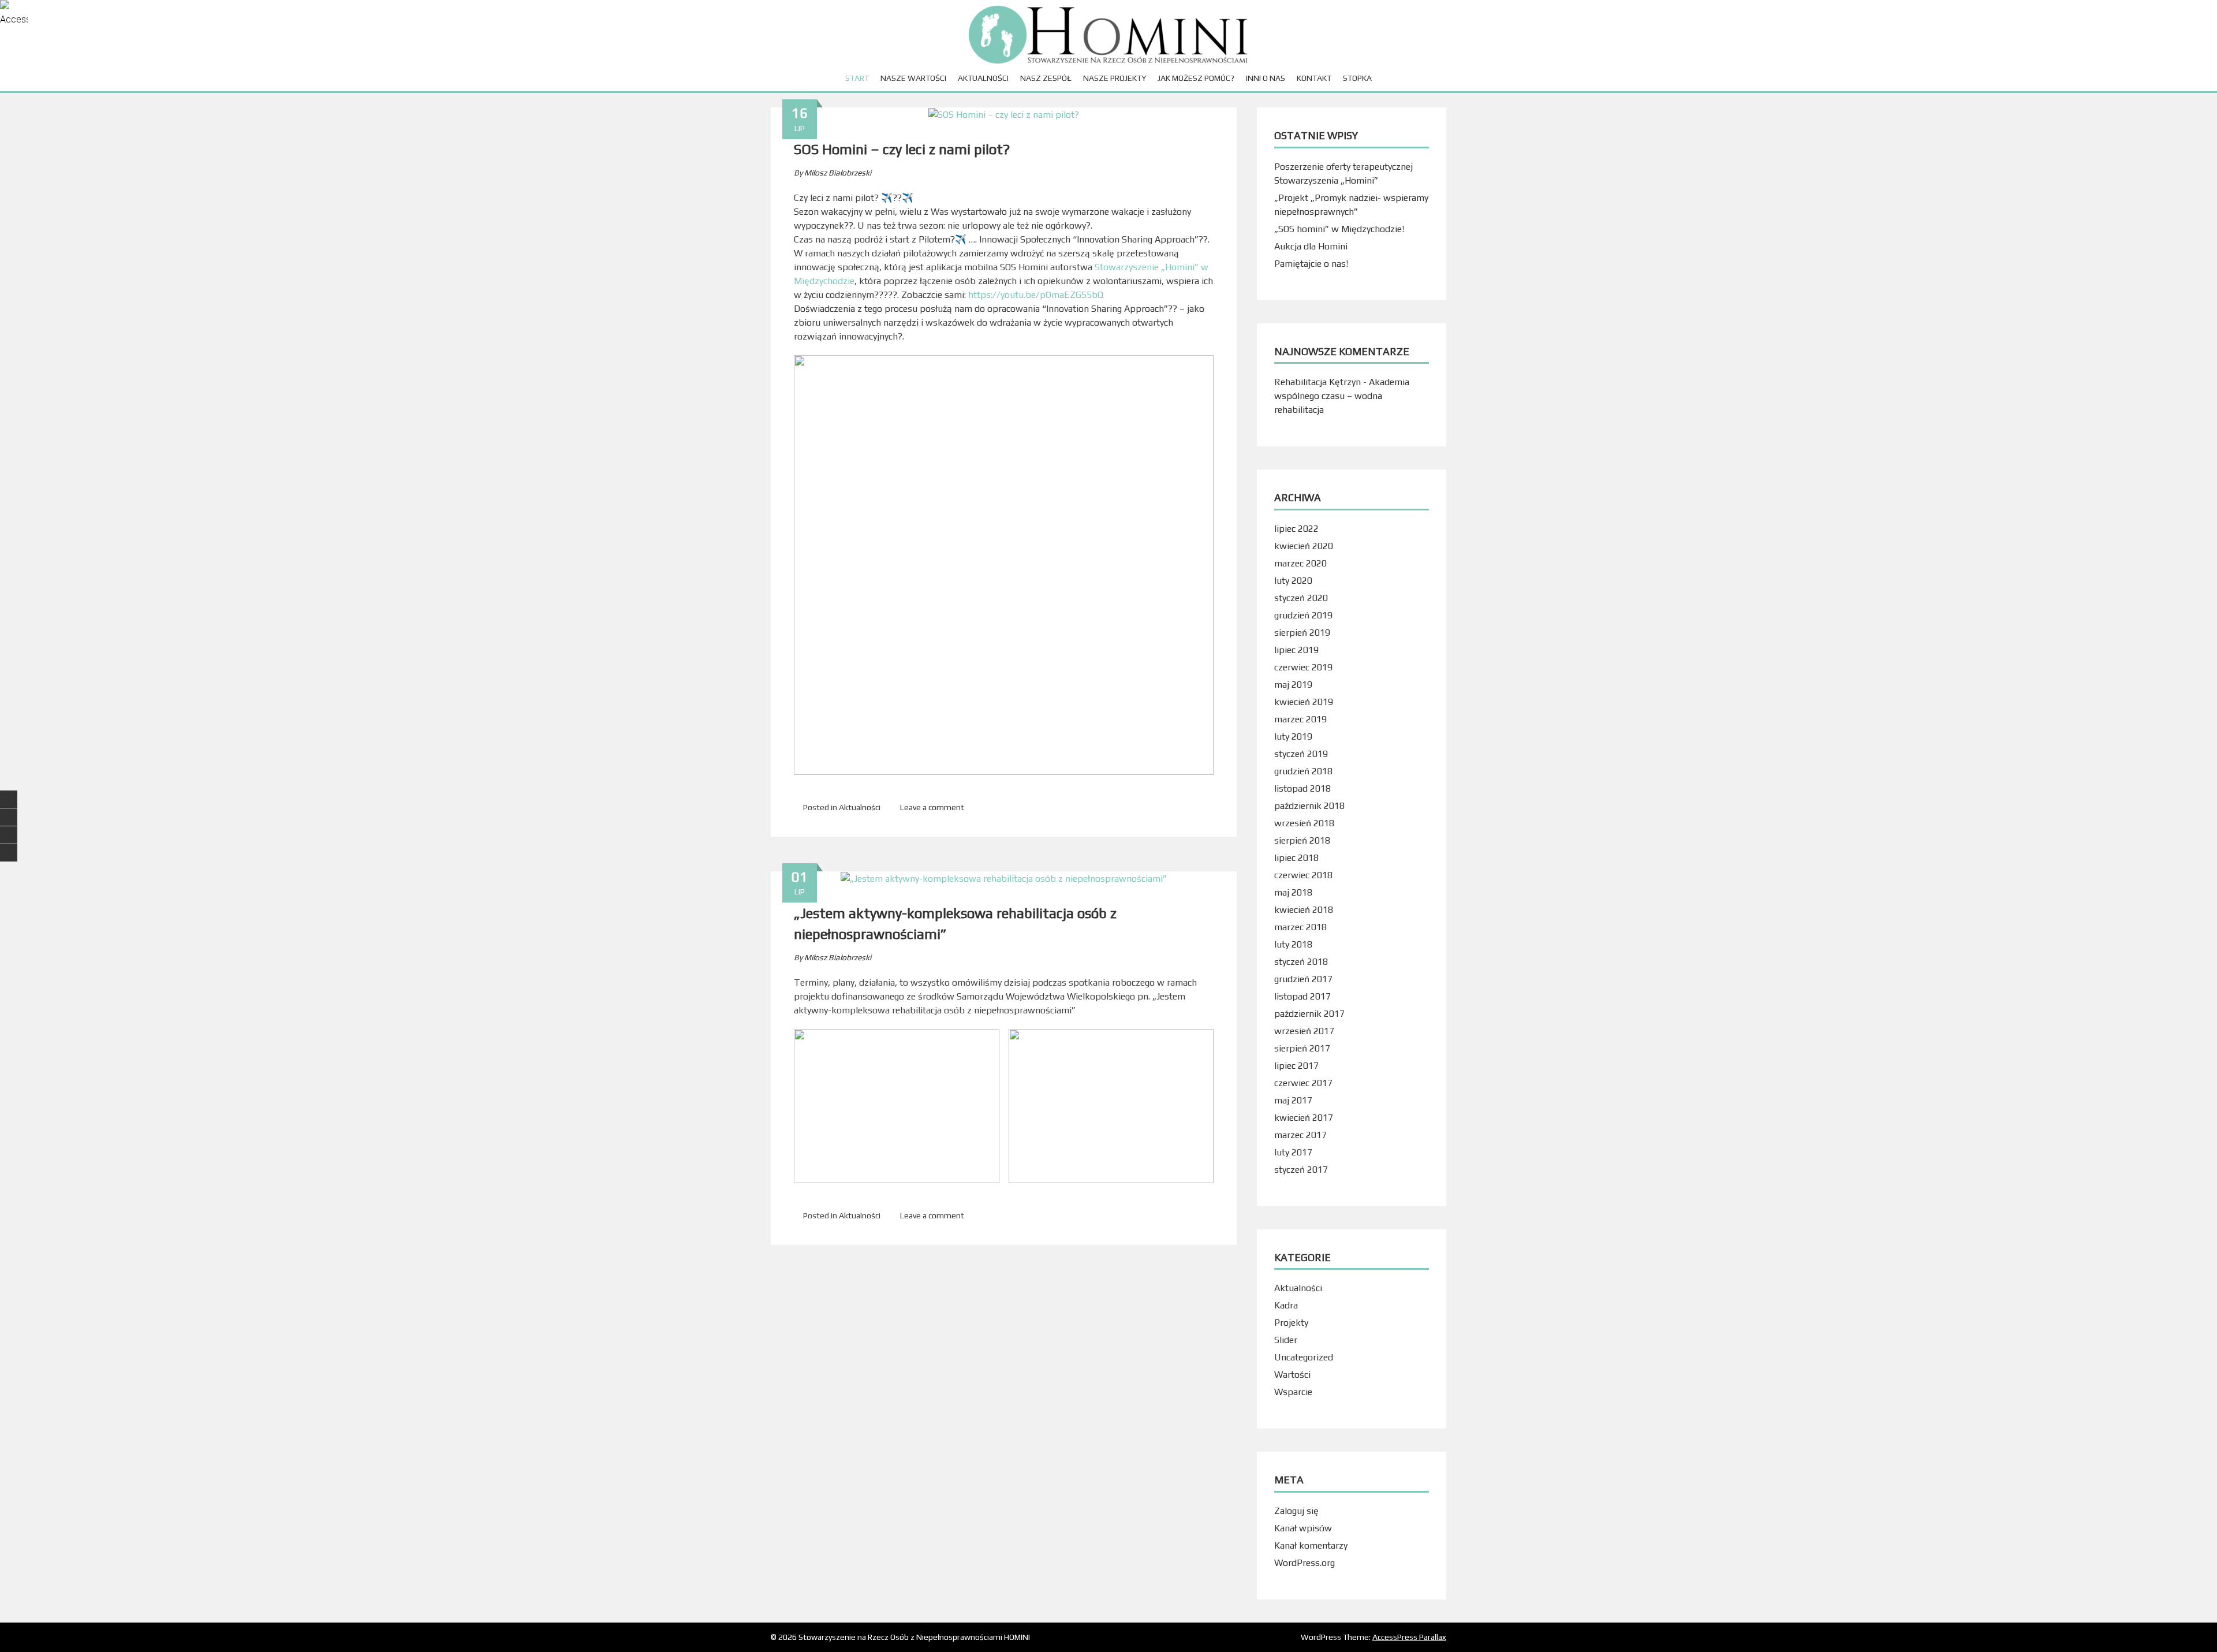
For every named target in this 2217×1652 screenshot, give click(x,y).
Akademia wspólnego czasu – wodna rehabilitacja (1342, 396)
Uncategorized (1304, 1357)
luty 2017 (1293, 1152)
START (857, 78)
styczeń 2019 (1301, 754)
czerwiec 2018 (1303, 875)
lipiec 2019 (1296, 650)
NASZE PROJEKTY (1115, 78)
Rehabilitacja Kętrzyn (1317, 382)
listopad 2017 (1302, 996)
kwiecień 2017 (1304, 1118)
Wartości (1292, 1375)
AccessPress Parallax (1409, 1637)
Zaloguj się (1296, 1511)
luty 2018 (1293, 944)
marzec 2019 (1300, 719)
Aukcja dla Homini (1311, 246)
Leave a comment (932, 807)
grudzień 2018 (1303, 771)
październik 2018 (1309, 806)
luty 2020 (1293, 581)
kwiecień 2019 (1304, 702)
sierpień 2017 (1302, 1048)
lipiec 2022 (1296, 529)
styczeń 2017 (1301, 1170)
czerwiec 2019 (1303, 667)
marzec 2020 (1300, 563)
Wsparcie (1293, 1392)
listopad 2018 (1302, 788)
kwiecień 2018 (1304, 910)
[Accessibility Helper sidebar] (14, 14)
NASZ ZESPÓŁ (1046, 78)
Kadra (1286, 1305)
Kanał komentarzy (1311, 1545)
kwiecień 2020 (1304, 546)
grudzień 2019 (1303, 615)
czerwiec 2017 (1303, 1083)
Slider (1286, 1340)
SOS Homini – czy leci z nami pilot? (902, 149)
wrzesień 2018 (1304, 823)
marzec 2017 (1300, 1135)
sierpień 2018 (1302, 840)
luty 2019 (1293, 736)
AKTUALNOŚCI (983, 78)
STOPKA (1357, 78)
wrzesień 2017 (1304, 1031)
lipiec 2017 (1296, 1066)
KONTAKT (1314, 78)
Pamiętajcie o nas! (1311, 264)
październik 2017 (1309, 1014)
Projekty (1291, 1323)
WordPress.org (1305, 1563)
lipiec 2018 (1296, 858)
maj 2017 (1293, 1100)
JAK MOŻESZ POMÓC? (1196, 78)
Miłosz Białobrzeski (838, 173)
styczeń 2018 (1301, 962)
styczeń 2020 (1301, 598)
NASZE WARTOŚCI (913, 78)
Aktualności (860, 807)
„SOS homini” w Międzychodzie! (1339, 229)
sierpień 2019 (1302, 633)
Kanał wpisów (1303, 1528)
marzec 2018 (1300, 927)
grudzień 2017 (1303, 979)
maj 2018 (1293, 892)
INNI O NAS (1266, 78)
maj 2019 (1293, 685)
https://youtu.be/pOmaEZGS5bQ (1036, 295)
